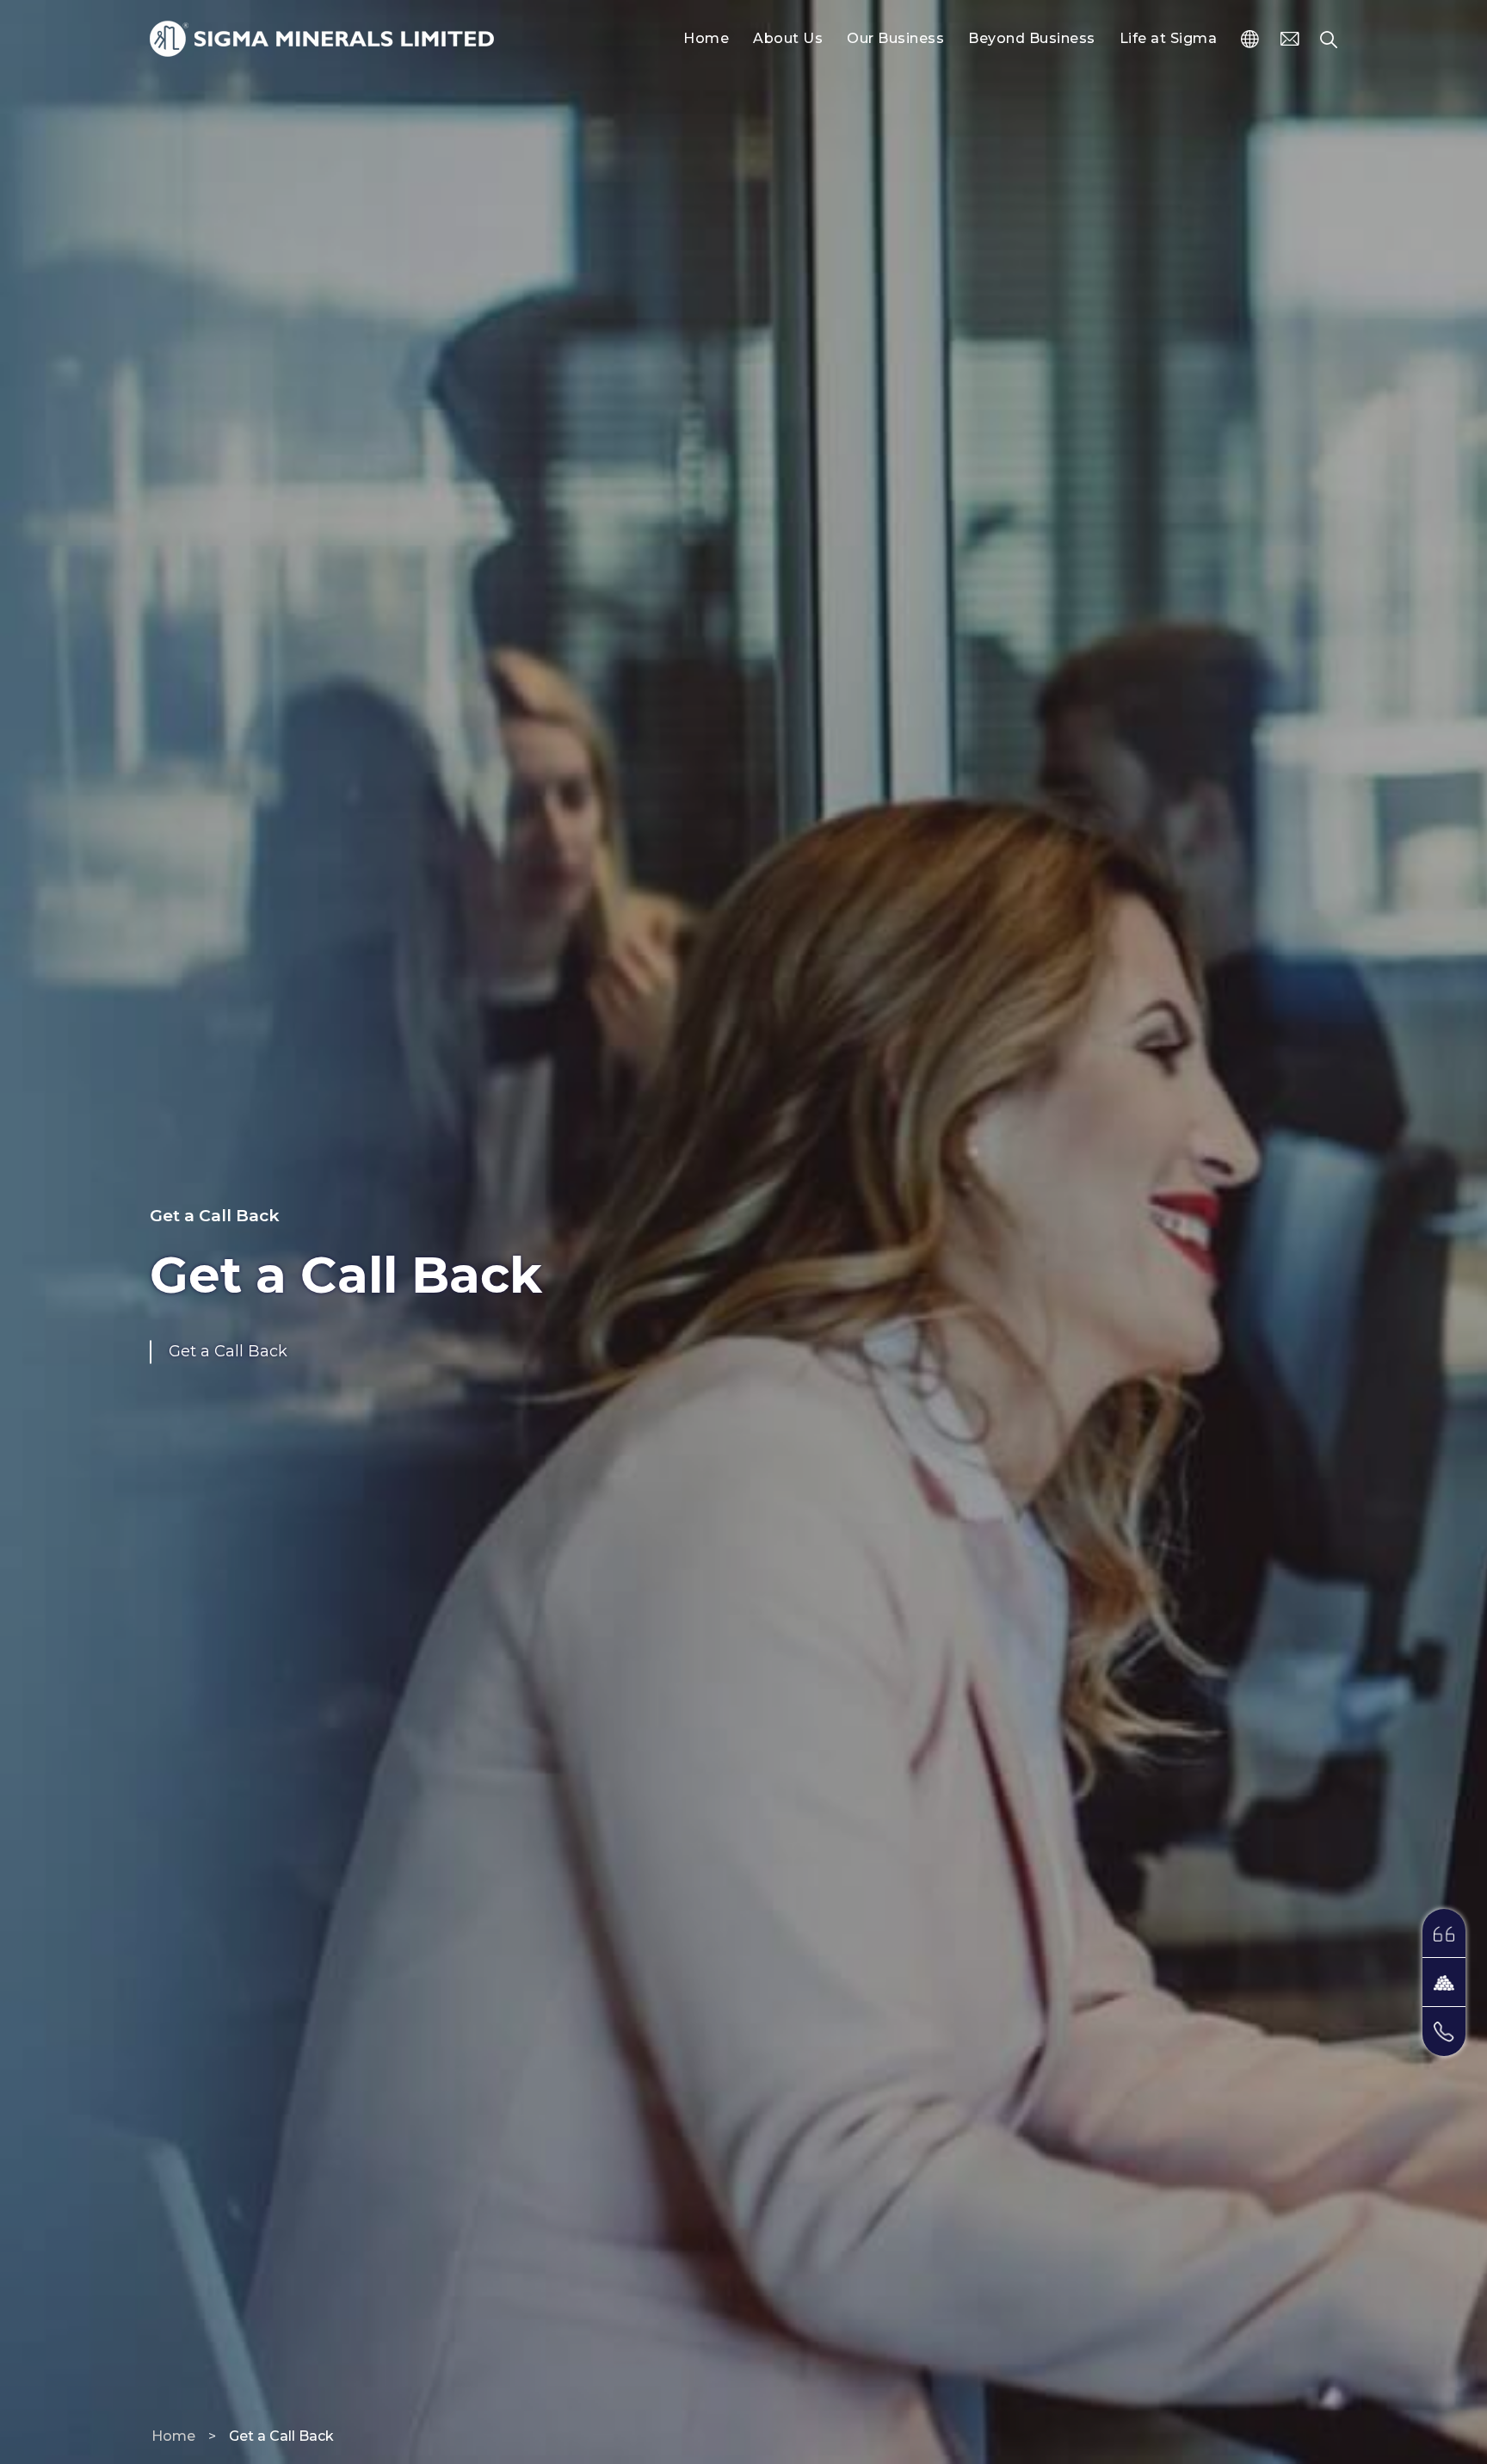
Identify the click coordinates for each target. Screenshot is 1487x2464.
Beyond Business (1032, 38)
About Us (788, 38)
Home (706, 38)
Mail (1300, 39)
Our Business (895, 38)
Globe (1261, 39)
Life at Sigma (1169, 38)
